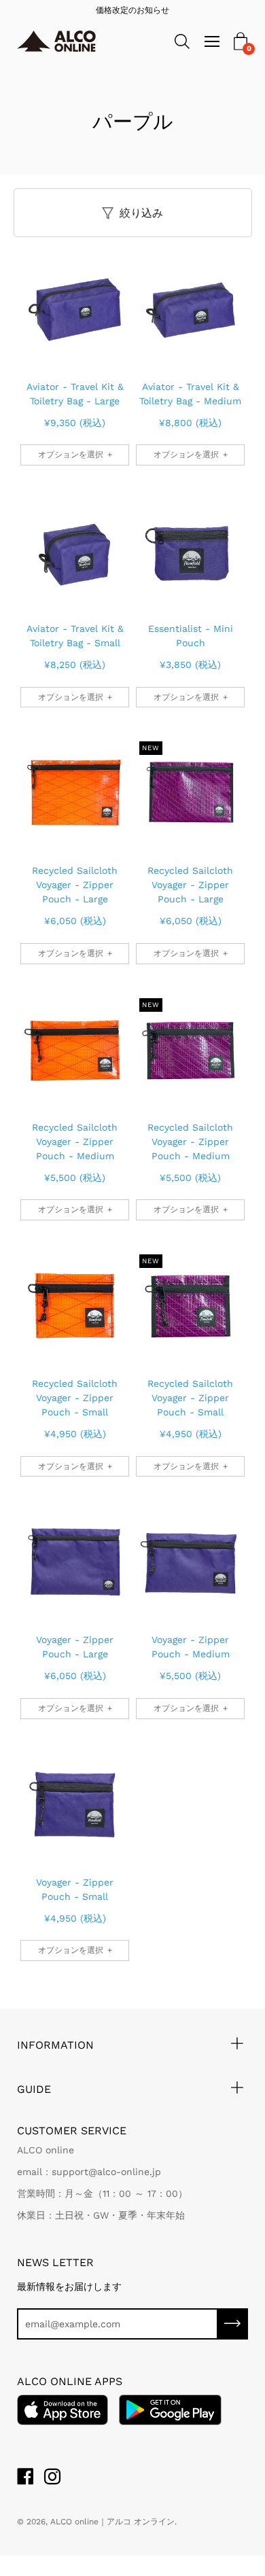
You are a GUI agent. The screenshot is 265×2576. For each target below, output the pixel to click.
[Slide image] (75, 308)
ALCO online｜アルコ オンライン (112, 2522)
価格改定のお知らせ (132, 10)
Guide (34, 2089)
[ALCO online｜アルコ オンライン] (66, 42)
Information (55, 2045)
